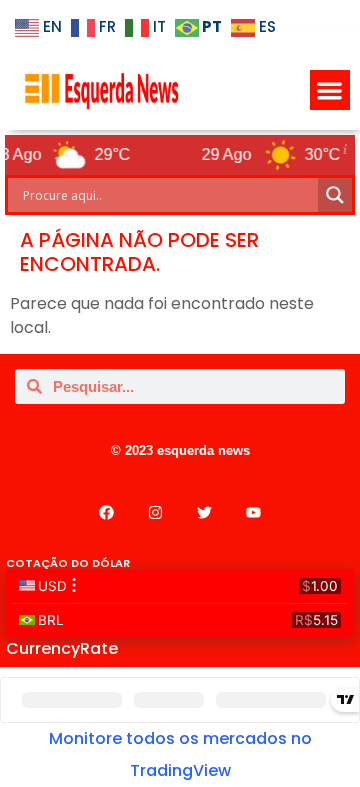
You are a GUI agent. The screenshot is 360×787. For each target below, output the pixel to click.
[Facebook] (107, 512)
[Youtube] (254, 512)
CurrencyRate (62, 648)
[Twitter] (205, 512)
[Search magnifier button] (335, 195)
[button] (330, 90)
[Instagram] (156, 512)
